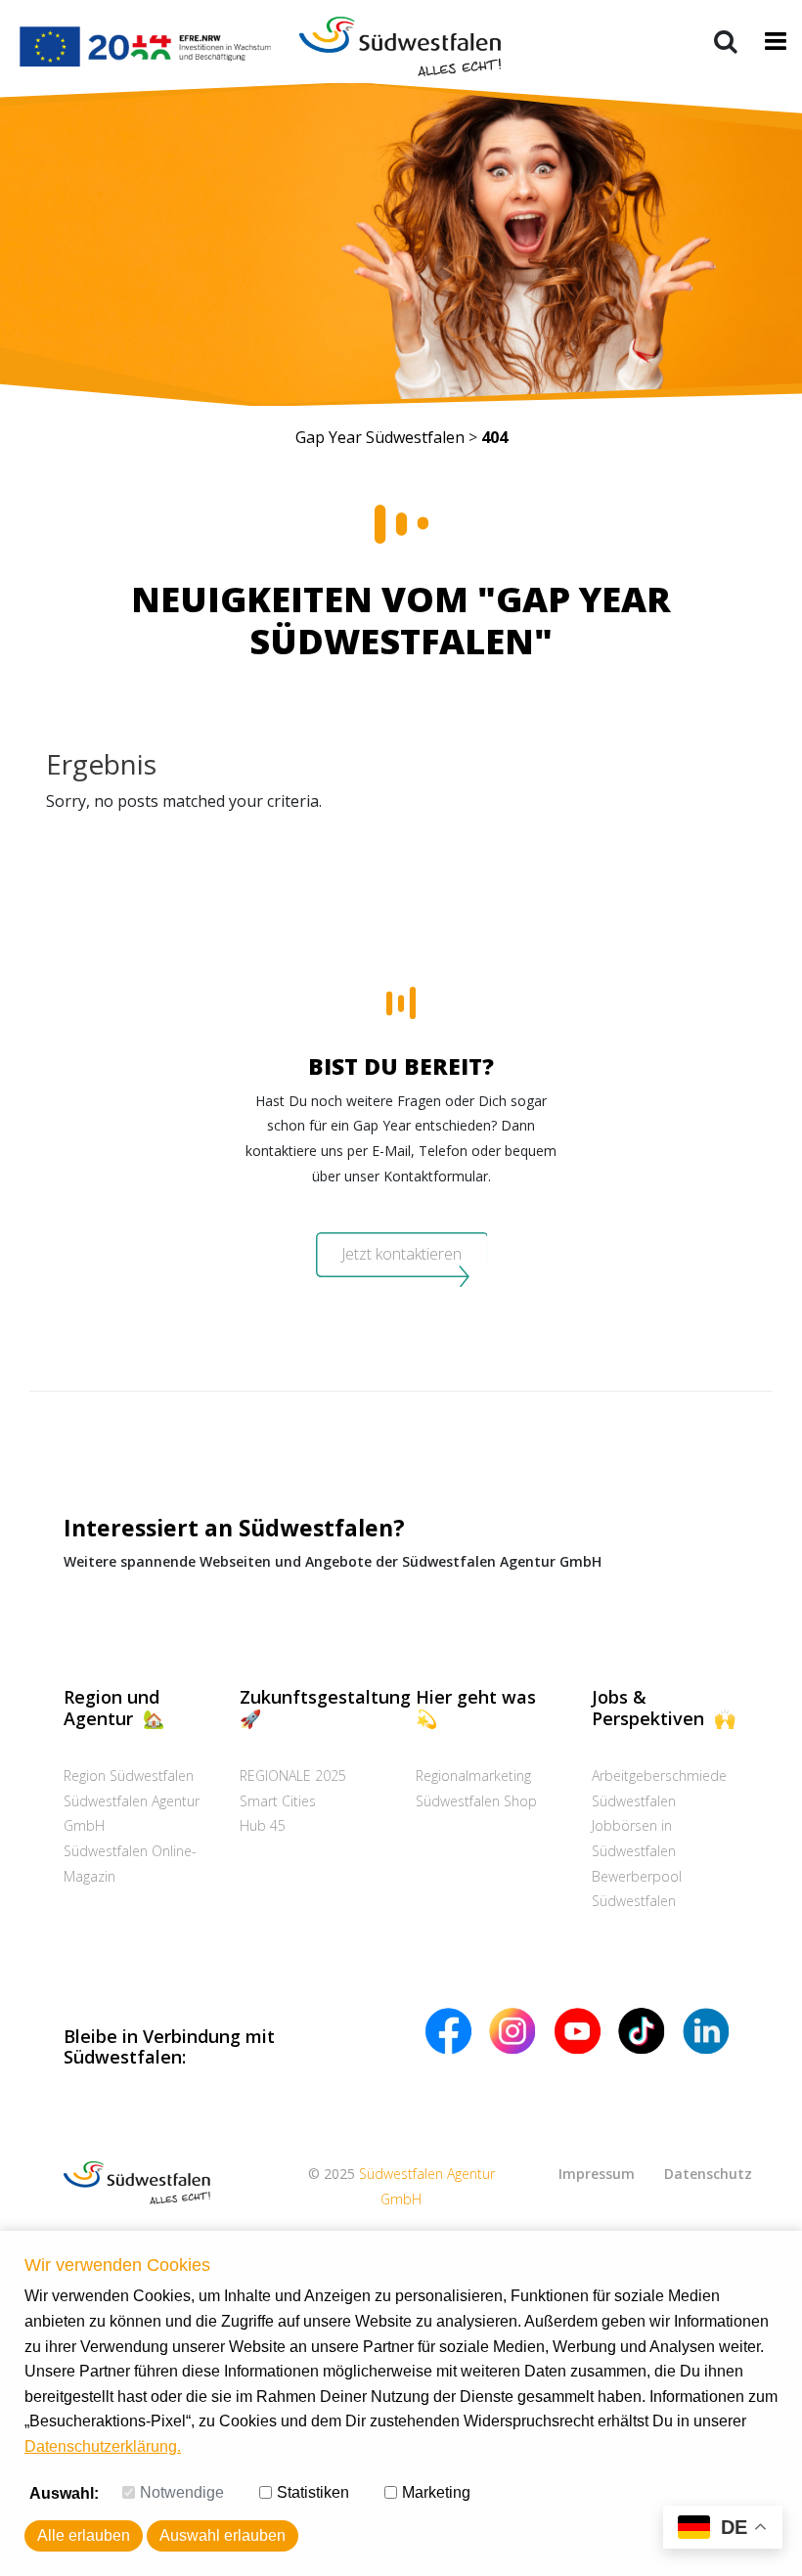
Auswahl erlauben (223, 2535)
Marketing (436, 2492)
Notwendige (182, 2492)
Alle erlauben (84, 2535)
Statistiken (313, 2492)
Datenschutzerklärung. (103, 2446)
